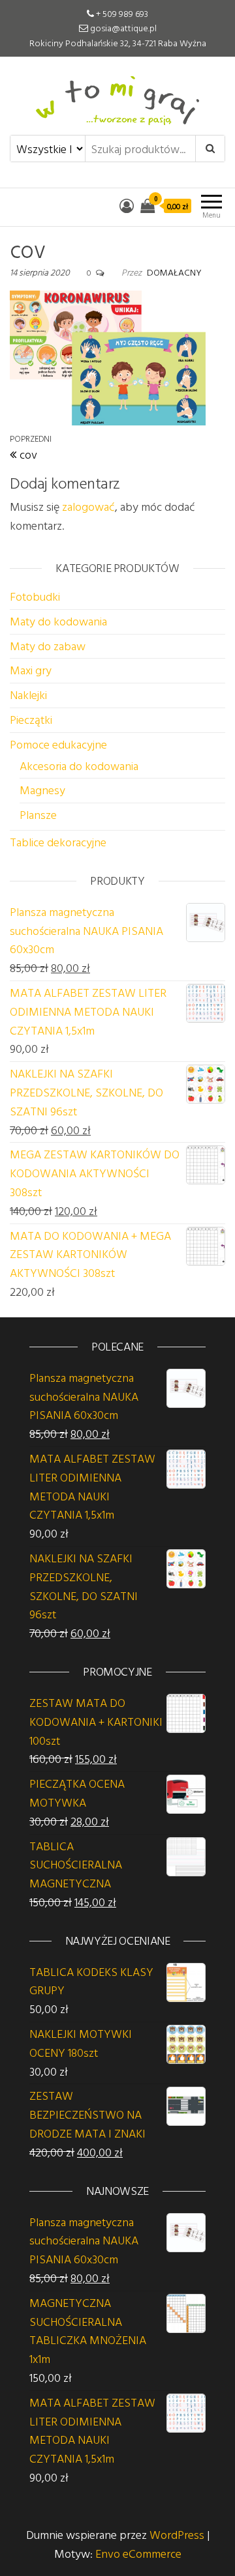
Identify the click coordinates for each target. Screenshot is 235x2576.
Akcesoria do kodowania (79, 766)
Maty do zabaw (48, 646)
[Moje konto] (127, 206)
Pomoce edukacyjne (58, 744)
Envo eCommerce (138, 2554)
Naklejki (28, 695)
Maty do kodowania (58, 621)
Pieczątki (31, 720)
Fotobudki (35, 596)
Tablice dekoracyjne (58, 842)
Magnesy (42, 790)
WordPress (177, 2535)
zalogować (88, 507)
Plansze (38, 815)
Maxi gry (31, 670)
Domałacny (174, 272)
